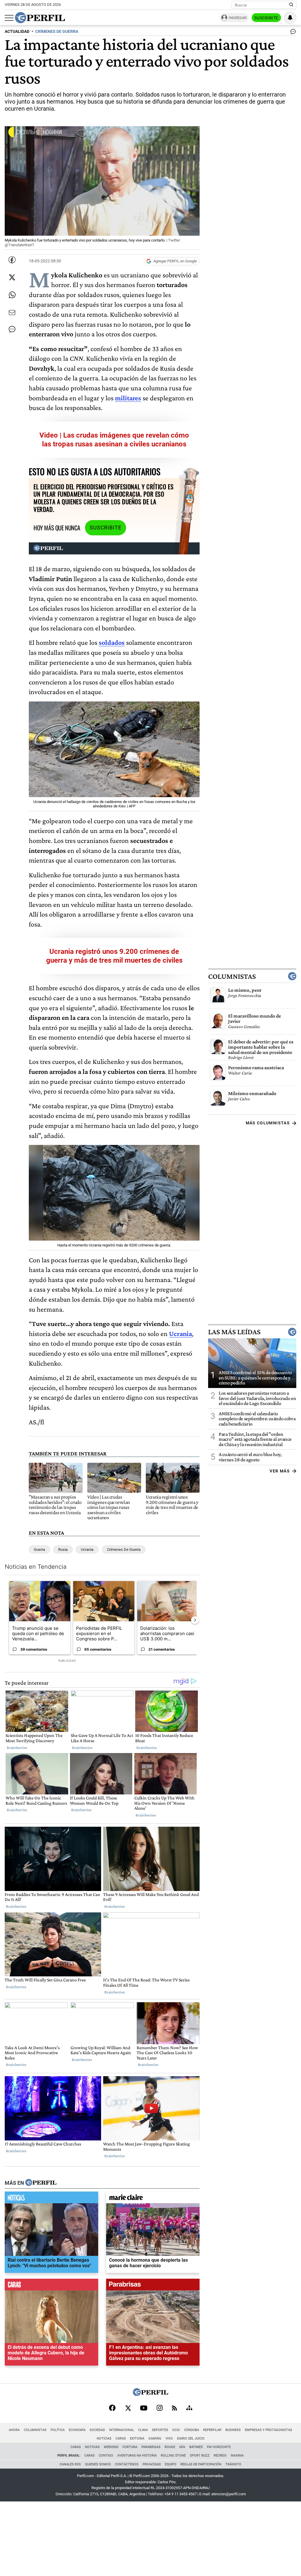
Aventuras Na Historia (137, 2456)
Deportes (160, 2430)
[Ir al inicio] (40, 18)
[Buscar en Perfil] (291, 5)
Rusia (63, 1550)
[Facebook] (112, 2408)
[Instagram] (160, 2408)
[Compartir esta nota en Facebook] (12, 260)
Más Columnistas (268, 1123)
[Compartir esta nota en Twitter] (12, 277)
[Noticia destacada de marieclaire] (153, 2199)
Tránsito (233, 2464)
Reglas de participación (201, 2464)
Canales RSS (70, 2464)
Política (58, 2430)
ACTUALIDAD (17, 32)
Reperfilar (212, 2430)
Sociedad (97, 2430)
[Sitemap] (189, 2408)
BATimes (196, 2447)
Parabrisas (151, 2447)
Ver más (280, 1471)
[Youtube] (144, 2409)
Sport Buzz (200, 2456)
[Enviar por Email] (12, 313)
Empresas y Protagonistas (269, 2430)
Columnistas (232, 976)
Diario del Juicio (191, 2438)
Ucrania (87, 1550)
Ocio (176, 2430)
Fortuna (130, 2447)
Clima (143, 2430)
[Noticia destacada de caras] (51, 2286)
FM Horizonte (219, 2447)
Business (233, 2430)
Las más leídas (234, 1332)
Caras (121, 2438)
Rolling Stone (173, 2456)
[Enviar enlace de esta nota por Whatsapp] (12, 295)
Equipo (171, 2464)
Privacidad (152, 2464)
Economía (77, 2430)
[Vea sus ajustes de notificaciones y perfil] (290, 18)
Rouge (170, 2447)
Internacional (122, 2430)
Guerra (39, 1550)
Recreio (220, 2456)
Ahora (14, 2430)
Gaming (155, 2438)
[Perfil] (41, 2183)
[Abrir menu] (9, 18)
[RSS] (174, 2409)
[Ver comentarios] (292, 33)
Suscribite (266, 18)
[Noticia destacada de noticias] (51, 2199)
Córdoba (192, 2430)
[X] (128, 2408)
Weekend (111, 2447)
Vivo (169, 2438)
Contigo (106, 2456)
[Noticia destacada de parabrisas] (153, 2286)
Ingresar (238, 18)
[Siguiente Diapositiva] (195, 1620)
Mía (182, 2447)
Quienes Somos (98, 2464)
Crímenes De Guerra (124, 1550)
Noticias (104, 2438)
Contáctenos (127, 2464)
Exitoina (137, 2438)
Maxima (237, 2456)
